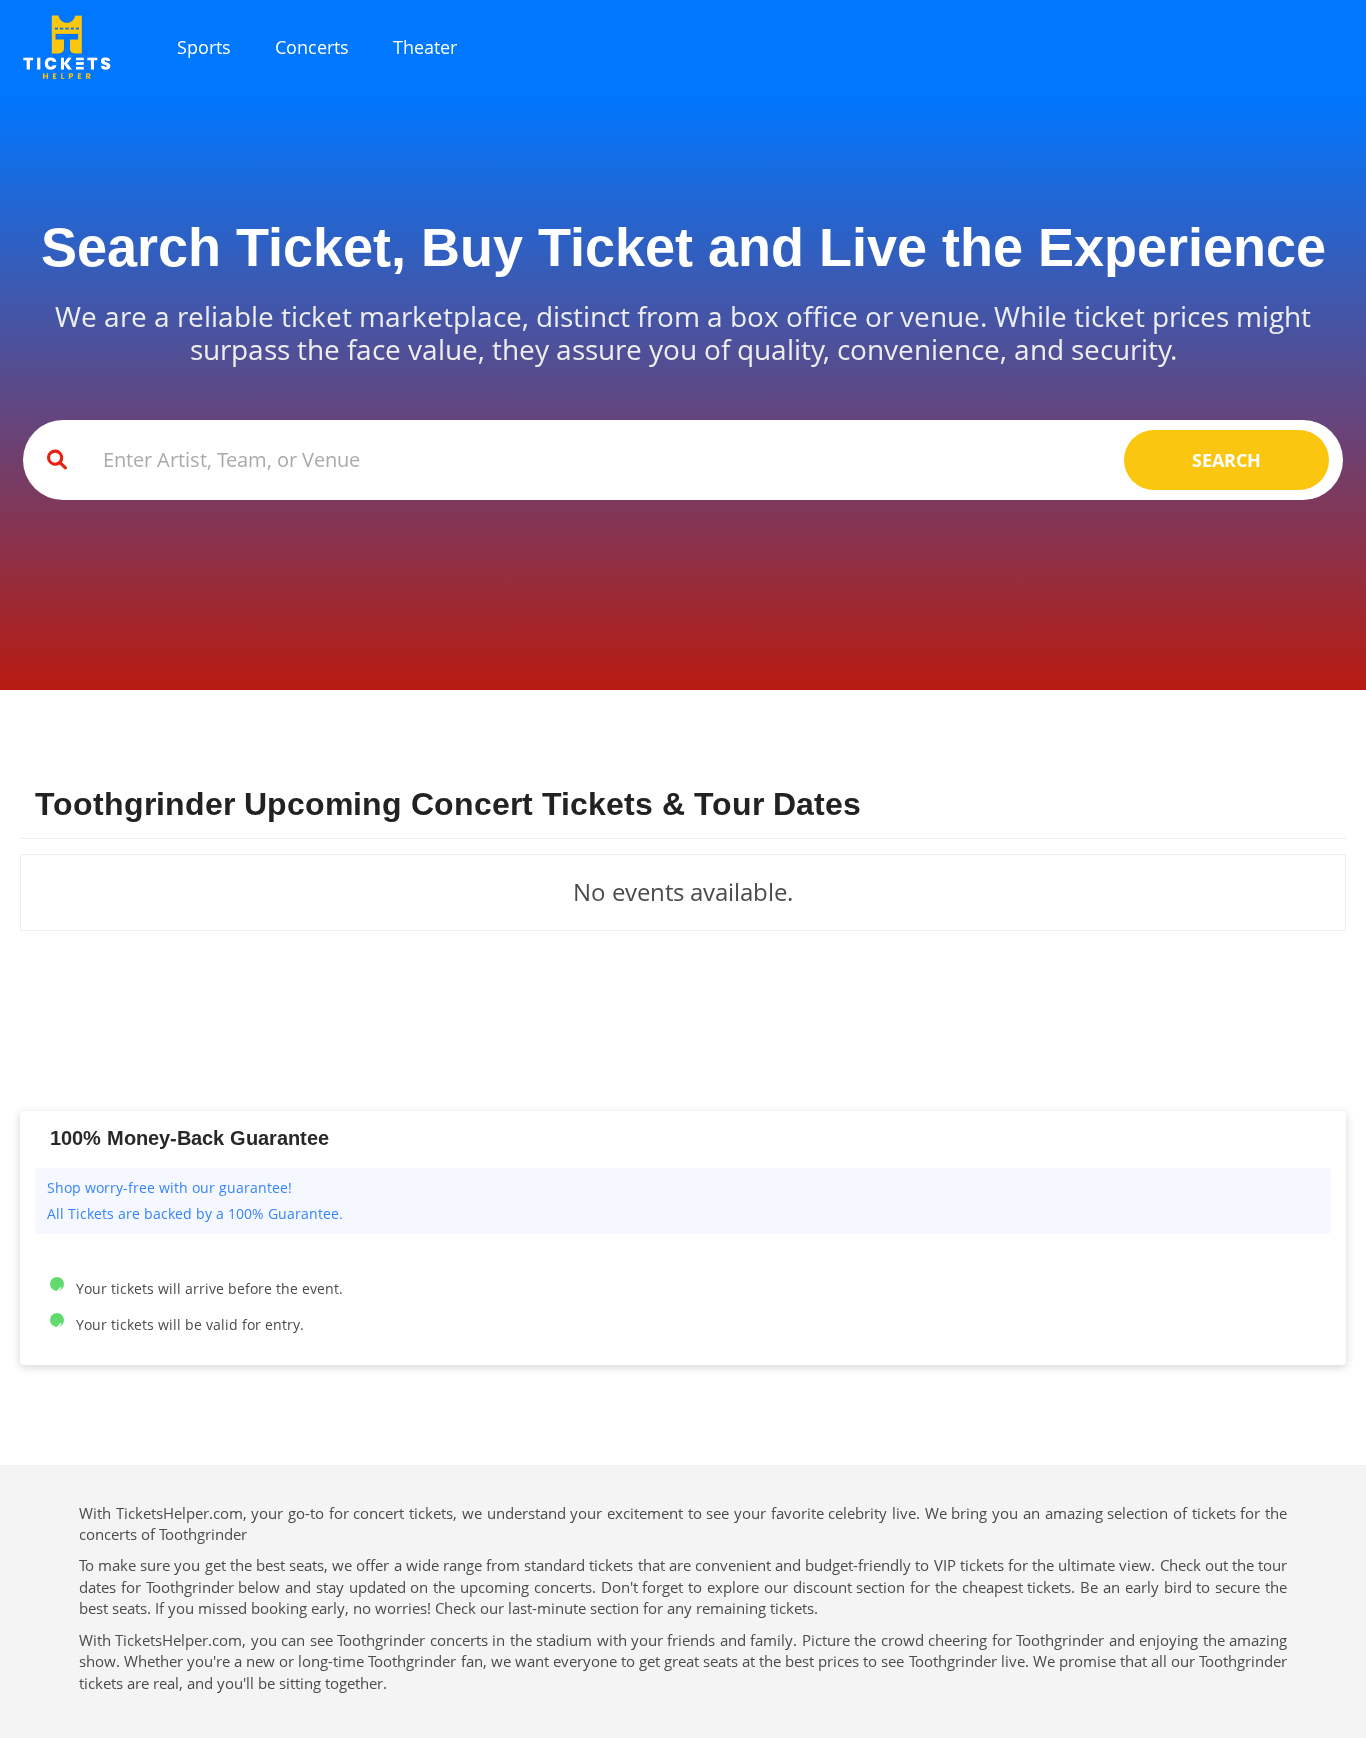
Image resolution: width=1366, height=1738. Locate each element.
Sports (204, 47)
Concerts (312, 47)
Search (1226, 460)
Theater (425, 47)
